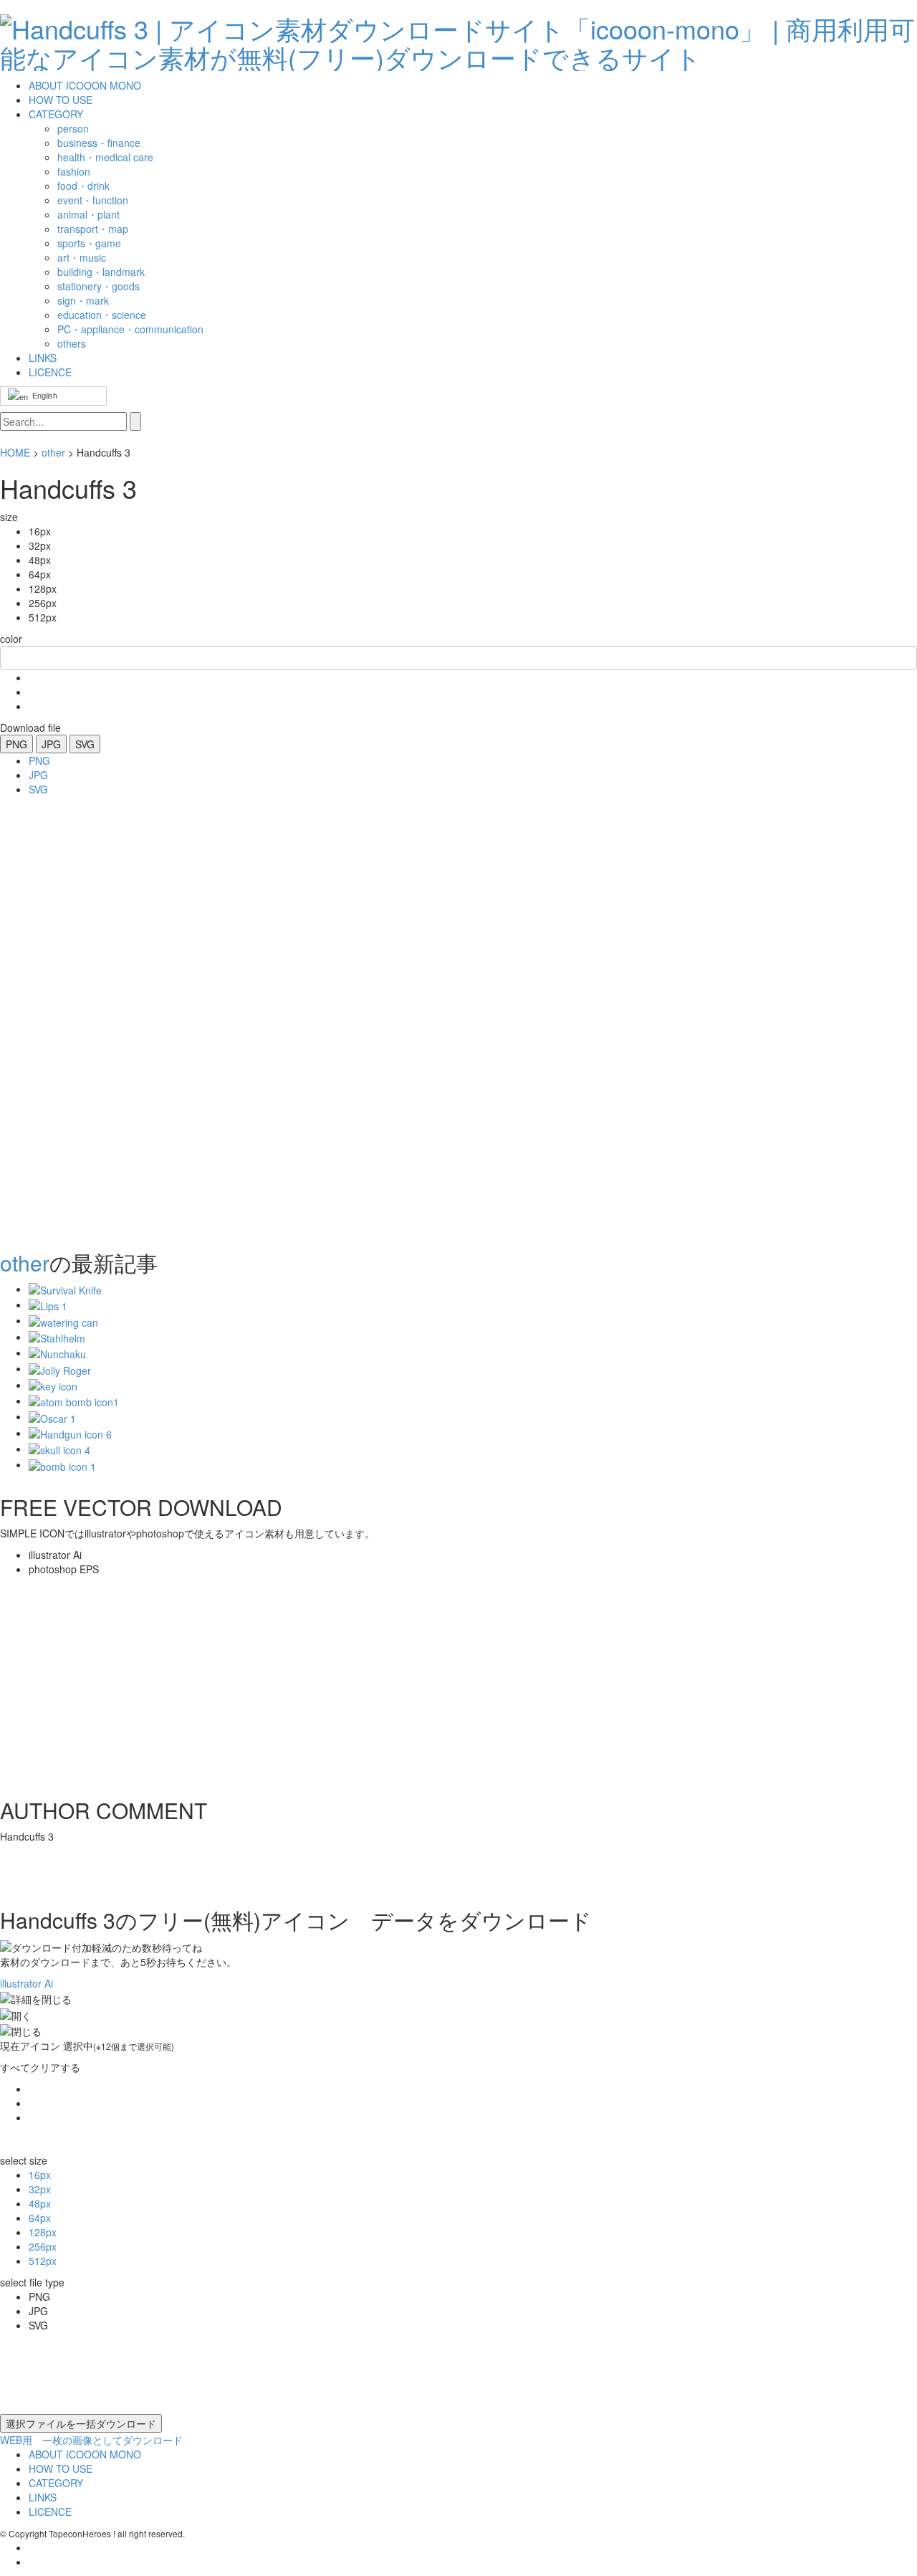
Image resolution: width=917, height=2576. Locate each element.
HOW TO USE (61, 100)
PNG (16, 744)
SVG (85, 744)
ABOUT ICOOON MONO (85, 85)
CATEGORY (56, 114)
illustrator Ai (27, 1983)
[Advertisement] (57, 1019)
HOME (15, 452)
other (53, 452)
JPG (51, 744)
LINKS (43, 358)
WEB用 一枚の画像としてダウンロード (91, 2440)
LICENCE (50, 372)
